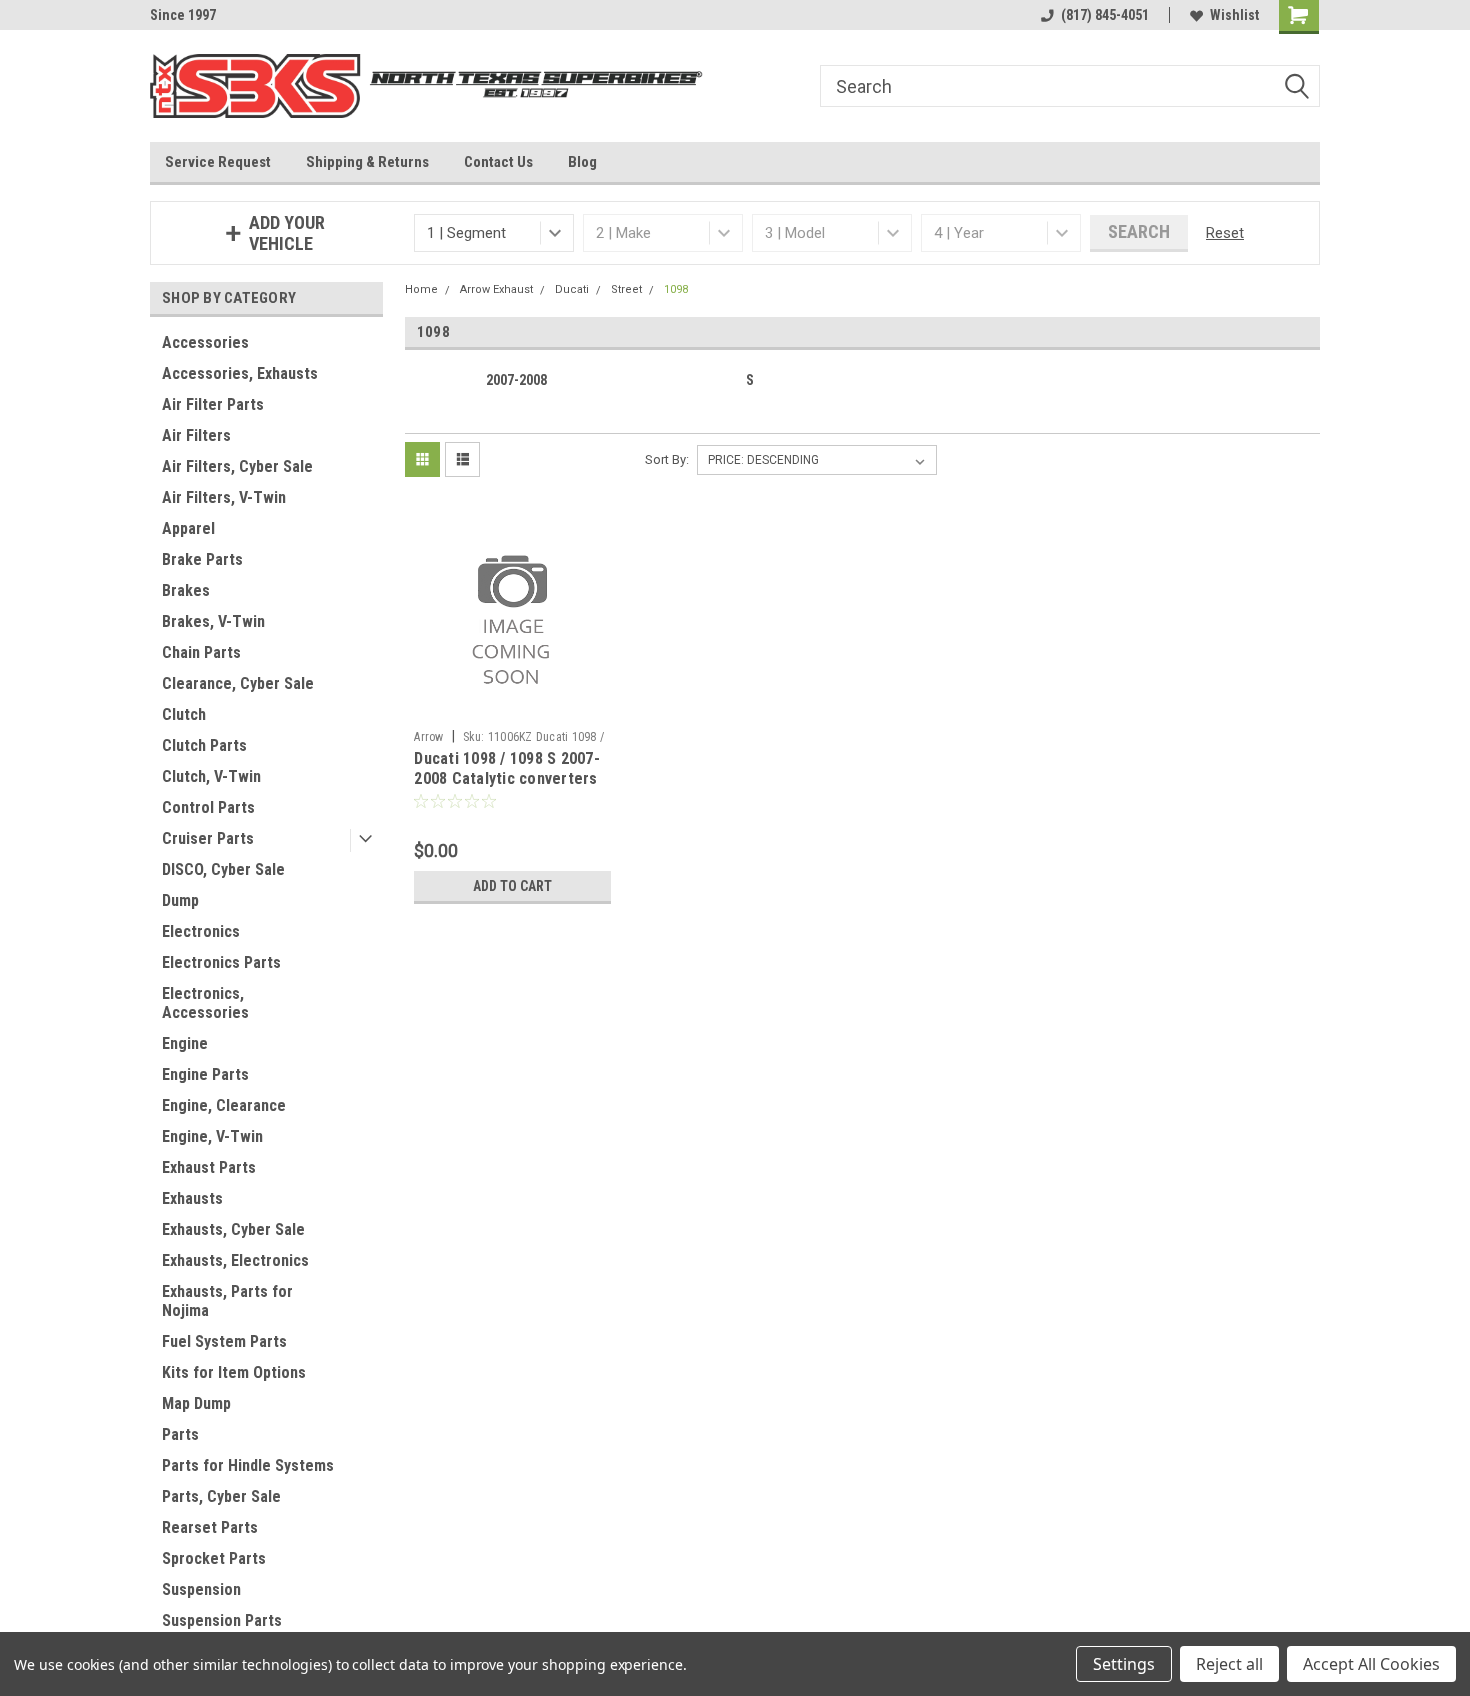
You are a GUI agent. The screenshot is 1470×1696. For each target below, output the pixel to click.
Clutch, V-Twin (211, 776)
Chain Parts (201, 652)
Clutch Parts (204, 745)
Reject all (1229, 1664)
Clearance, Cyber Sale (238, 683)
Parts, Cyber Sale (221, 1496)
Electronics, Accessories (205, 1003)
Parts (180, 1434)
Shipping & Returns (367, 162)
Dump (180, 900)
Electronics (201, 931)
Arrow (428, 737)
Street (626, 289)
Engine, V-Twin (212, 1136)
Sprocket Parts (214, 1558)
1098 (676, 289)
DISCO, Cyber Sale (223, 869)
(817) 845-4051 (1105, 15)
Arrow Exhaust (496, 289)
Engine (185, 1043)
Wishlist (1234, 15)
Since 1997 (183, 15)
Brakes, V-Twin (213, 621)
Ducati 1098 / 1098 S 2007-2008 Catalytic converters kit (507, 778)
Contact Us (498, 162)
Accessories (205, 342)
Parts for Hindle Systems (248, 1465)
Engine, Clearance (224, 1105)
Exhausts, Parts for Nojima (227, 1301)
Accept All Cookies (1371, 1664)
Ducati (572, 289)
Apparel (188, 528)
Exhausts (192, 1198)
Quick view (513, 706)
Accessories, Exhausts (240, 373)
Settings (1124, 1664)
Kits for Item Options (234, 1372)
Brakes (186, 590)
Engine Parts (205, 1074)
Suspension (201, 1589)
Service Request (218, 162)
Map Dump (196, 1403)
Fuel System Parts (224, 1341)
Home (421, 289)
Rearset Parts (210, 1527)
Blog (582, 162)
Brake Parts (202, 559)
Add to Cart (512, 886)
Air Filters (196, 435)
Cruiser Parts (208, 838)
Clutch (184, 714)
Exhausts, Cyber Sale (233, 1229)
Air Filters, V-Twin (224, 497)
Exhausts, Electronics (235, 1260)
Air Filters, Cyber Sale (237, 466)
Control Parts (208, 807)
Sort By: (667, 459)
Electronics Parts (221, 962)
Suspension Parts (222, 1620)
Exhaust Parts (209, 1167)
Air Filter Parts (213, 404)
